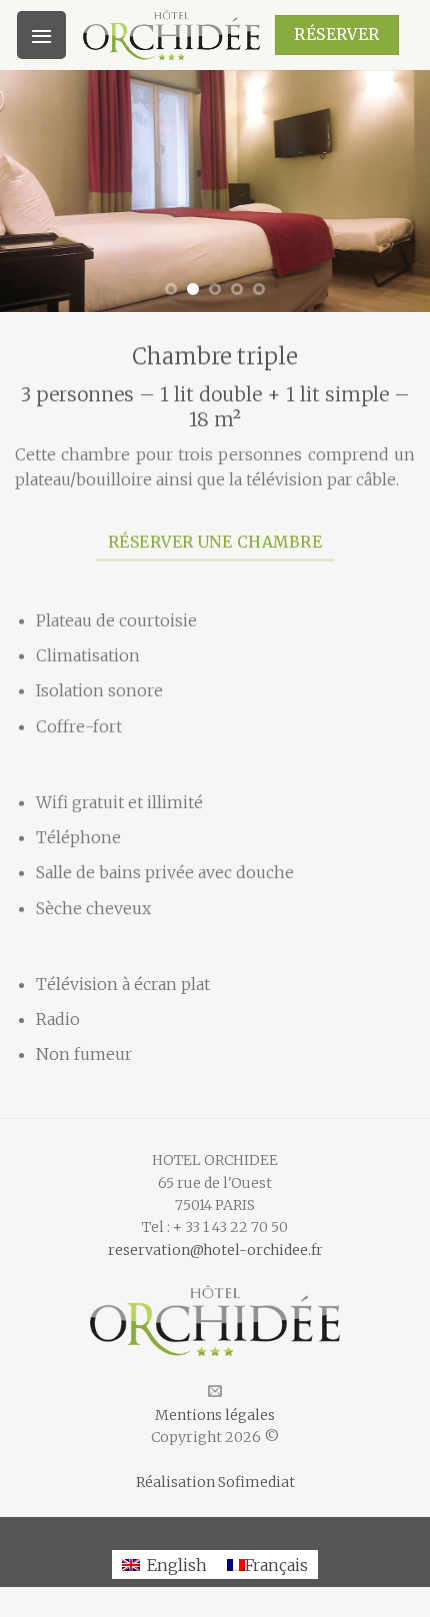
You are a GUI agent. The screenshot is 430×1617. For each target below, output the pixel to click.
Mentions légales (215, 1415)
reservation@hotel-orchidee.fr (215, 1250)
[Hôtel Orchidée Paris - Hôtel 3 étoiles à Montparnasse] (171, 35)
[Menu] (41, 35)
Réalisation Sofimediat (215, 1482)
